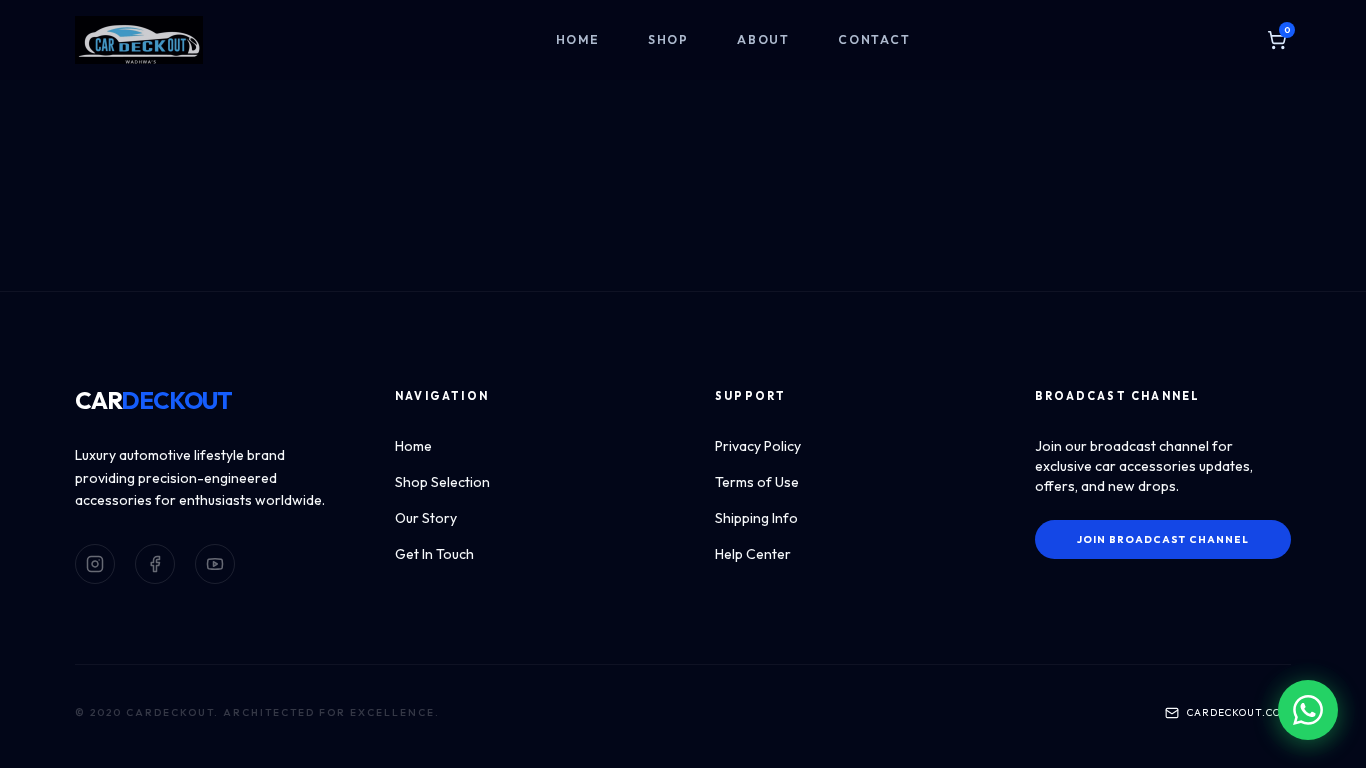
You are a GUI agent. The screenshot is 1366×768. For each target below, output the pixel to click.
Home (578, 39)
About (763, 39)
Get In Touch (434, 554)
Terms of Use (757, 482)
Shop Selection (442, 482)
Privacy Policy (758, 446)
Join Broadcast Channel (1163, 539)
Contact (874, 39)
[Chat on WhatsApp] (1308, 710)
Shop (668, 39)
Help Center (753, 554)
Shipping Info (756, 518)
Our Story (426, 518)
